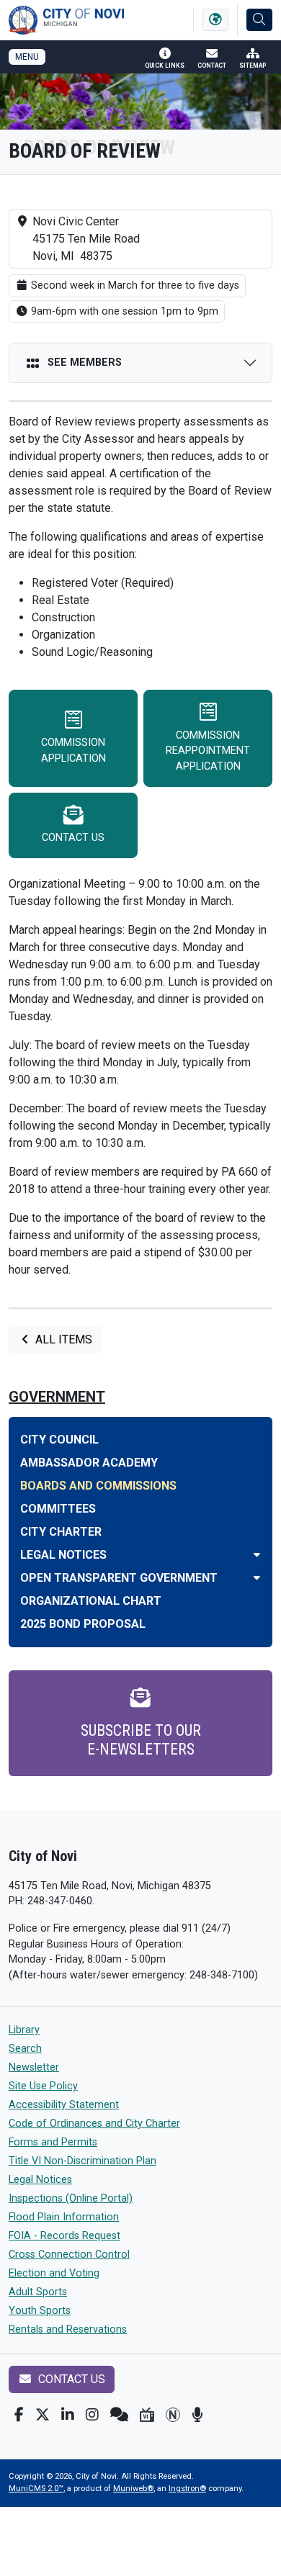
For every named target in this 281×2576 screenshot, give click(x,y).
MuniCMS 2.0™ (36, 2489)
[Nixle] (119, 2415)
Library (24, 2030)
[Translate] (215, 20)
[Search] (259, 20)
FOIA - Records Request (64, 2236)
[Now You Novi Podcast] (197, 2415)
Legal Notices (40, 2180)
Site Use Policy (43, 2086)
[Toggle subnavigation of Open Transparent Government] (257, 1578)
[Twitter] (43, 2415)
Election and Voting (54, 2273)
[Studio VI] (147, 2415)
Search (25, 2049)
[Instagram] (92, 2415)
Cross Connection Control (69, 2255)
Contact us (70, 2379)
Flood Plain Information (64, 2217)
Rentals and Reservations (68, 2329)
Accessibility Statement (64, 2105)
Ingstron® (187, 2489)
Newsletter (34, 2067)
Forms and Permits (53, 2142)
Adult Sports (38, 2292)
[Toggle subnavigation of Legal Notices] (257, 1555)
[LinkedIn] (68, 2415)
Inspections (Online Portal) (71, 2198)
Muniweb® (133, 2489)
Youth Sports (40, 2311)
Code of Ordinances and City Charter (94, 2124)
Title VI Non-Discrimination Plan (82, 2161)
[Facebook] (19, 2415)
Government (57, 1397)
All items (62, 1339)
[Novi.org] (173, 2415)
